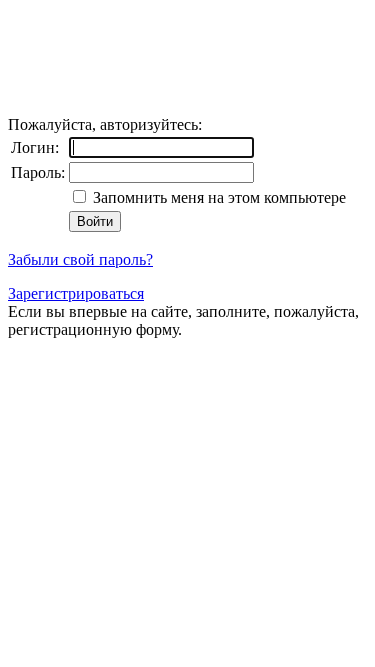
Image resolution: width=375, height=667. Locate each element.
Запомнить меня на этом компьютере (217, 197)
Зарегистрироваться (76, 293)
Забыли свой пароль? (80, 259)
